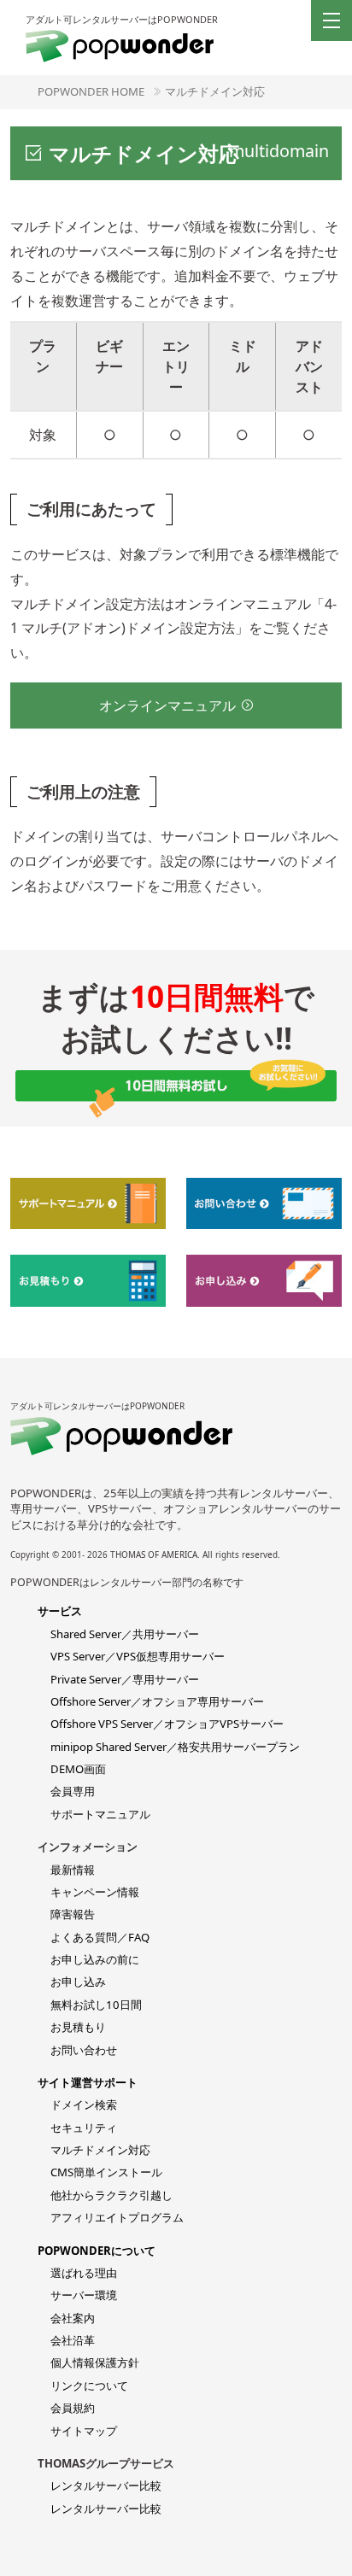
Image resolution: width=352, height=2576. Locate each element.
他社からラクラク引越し (111, 2195)
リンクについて (89, 2386)
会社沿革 (73, 2340)
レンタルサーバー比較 (106, 2485)
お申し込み (78, 1982)
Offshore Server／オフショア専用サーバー (157, 1701)
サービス (60, 1611)
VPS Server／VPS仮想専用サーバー (138, 1656)
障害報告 (73, 1914)
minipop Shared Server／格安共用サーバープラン (175, 1747)
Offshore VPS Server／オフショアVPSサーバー (167, 1724)
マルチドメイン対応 (215, 91)
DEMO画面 (78, 1769)
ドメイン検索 (84, 2105)
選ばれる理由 (84, 2273)
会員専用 (73, 1791)
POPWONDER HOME (91, 91)
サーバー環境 (84, 2295)
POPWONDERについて (97, 2251)
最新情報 (73, 1870)
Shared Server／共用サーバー (125, 1634)
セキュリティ (84, 2128)
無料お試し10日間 (96, 2005)
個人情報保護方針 (95, 2362)
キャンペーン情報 (95, 1892)
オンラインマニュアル (167, 705)
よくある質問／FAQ (100, 1937)
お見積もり (78, 2027)
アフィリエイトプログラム (117, 2217)
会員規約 (73, 2408)
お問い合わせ (84, 2050)
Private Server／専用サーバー (125, 1679)
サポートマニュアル (100, 1814)
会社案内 (73, 2318)
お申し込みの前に (95, 1959)
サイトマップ (84, 2431)
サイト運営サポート (88, 2082)
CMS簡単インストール (106, 2172)
